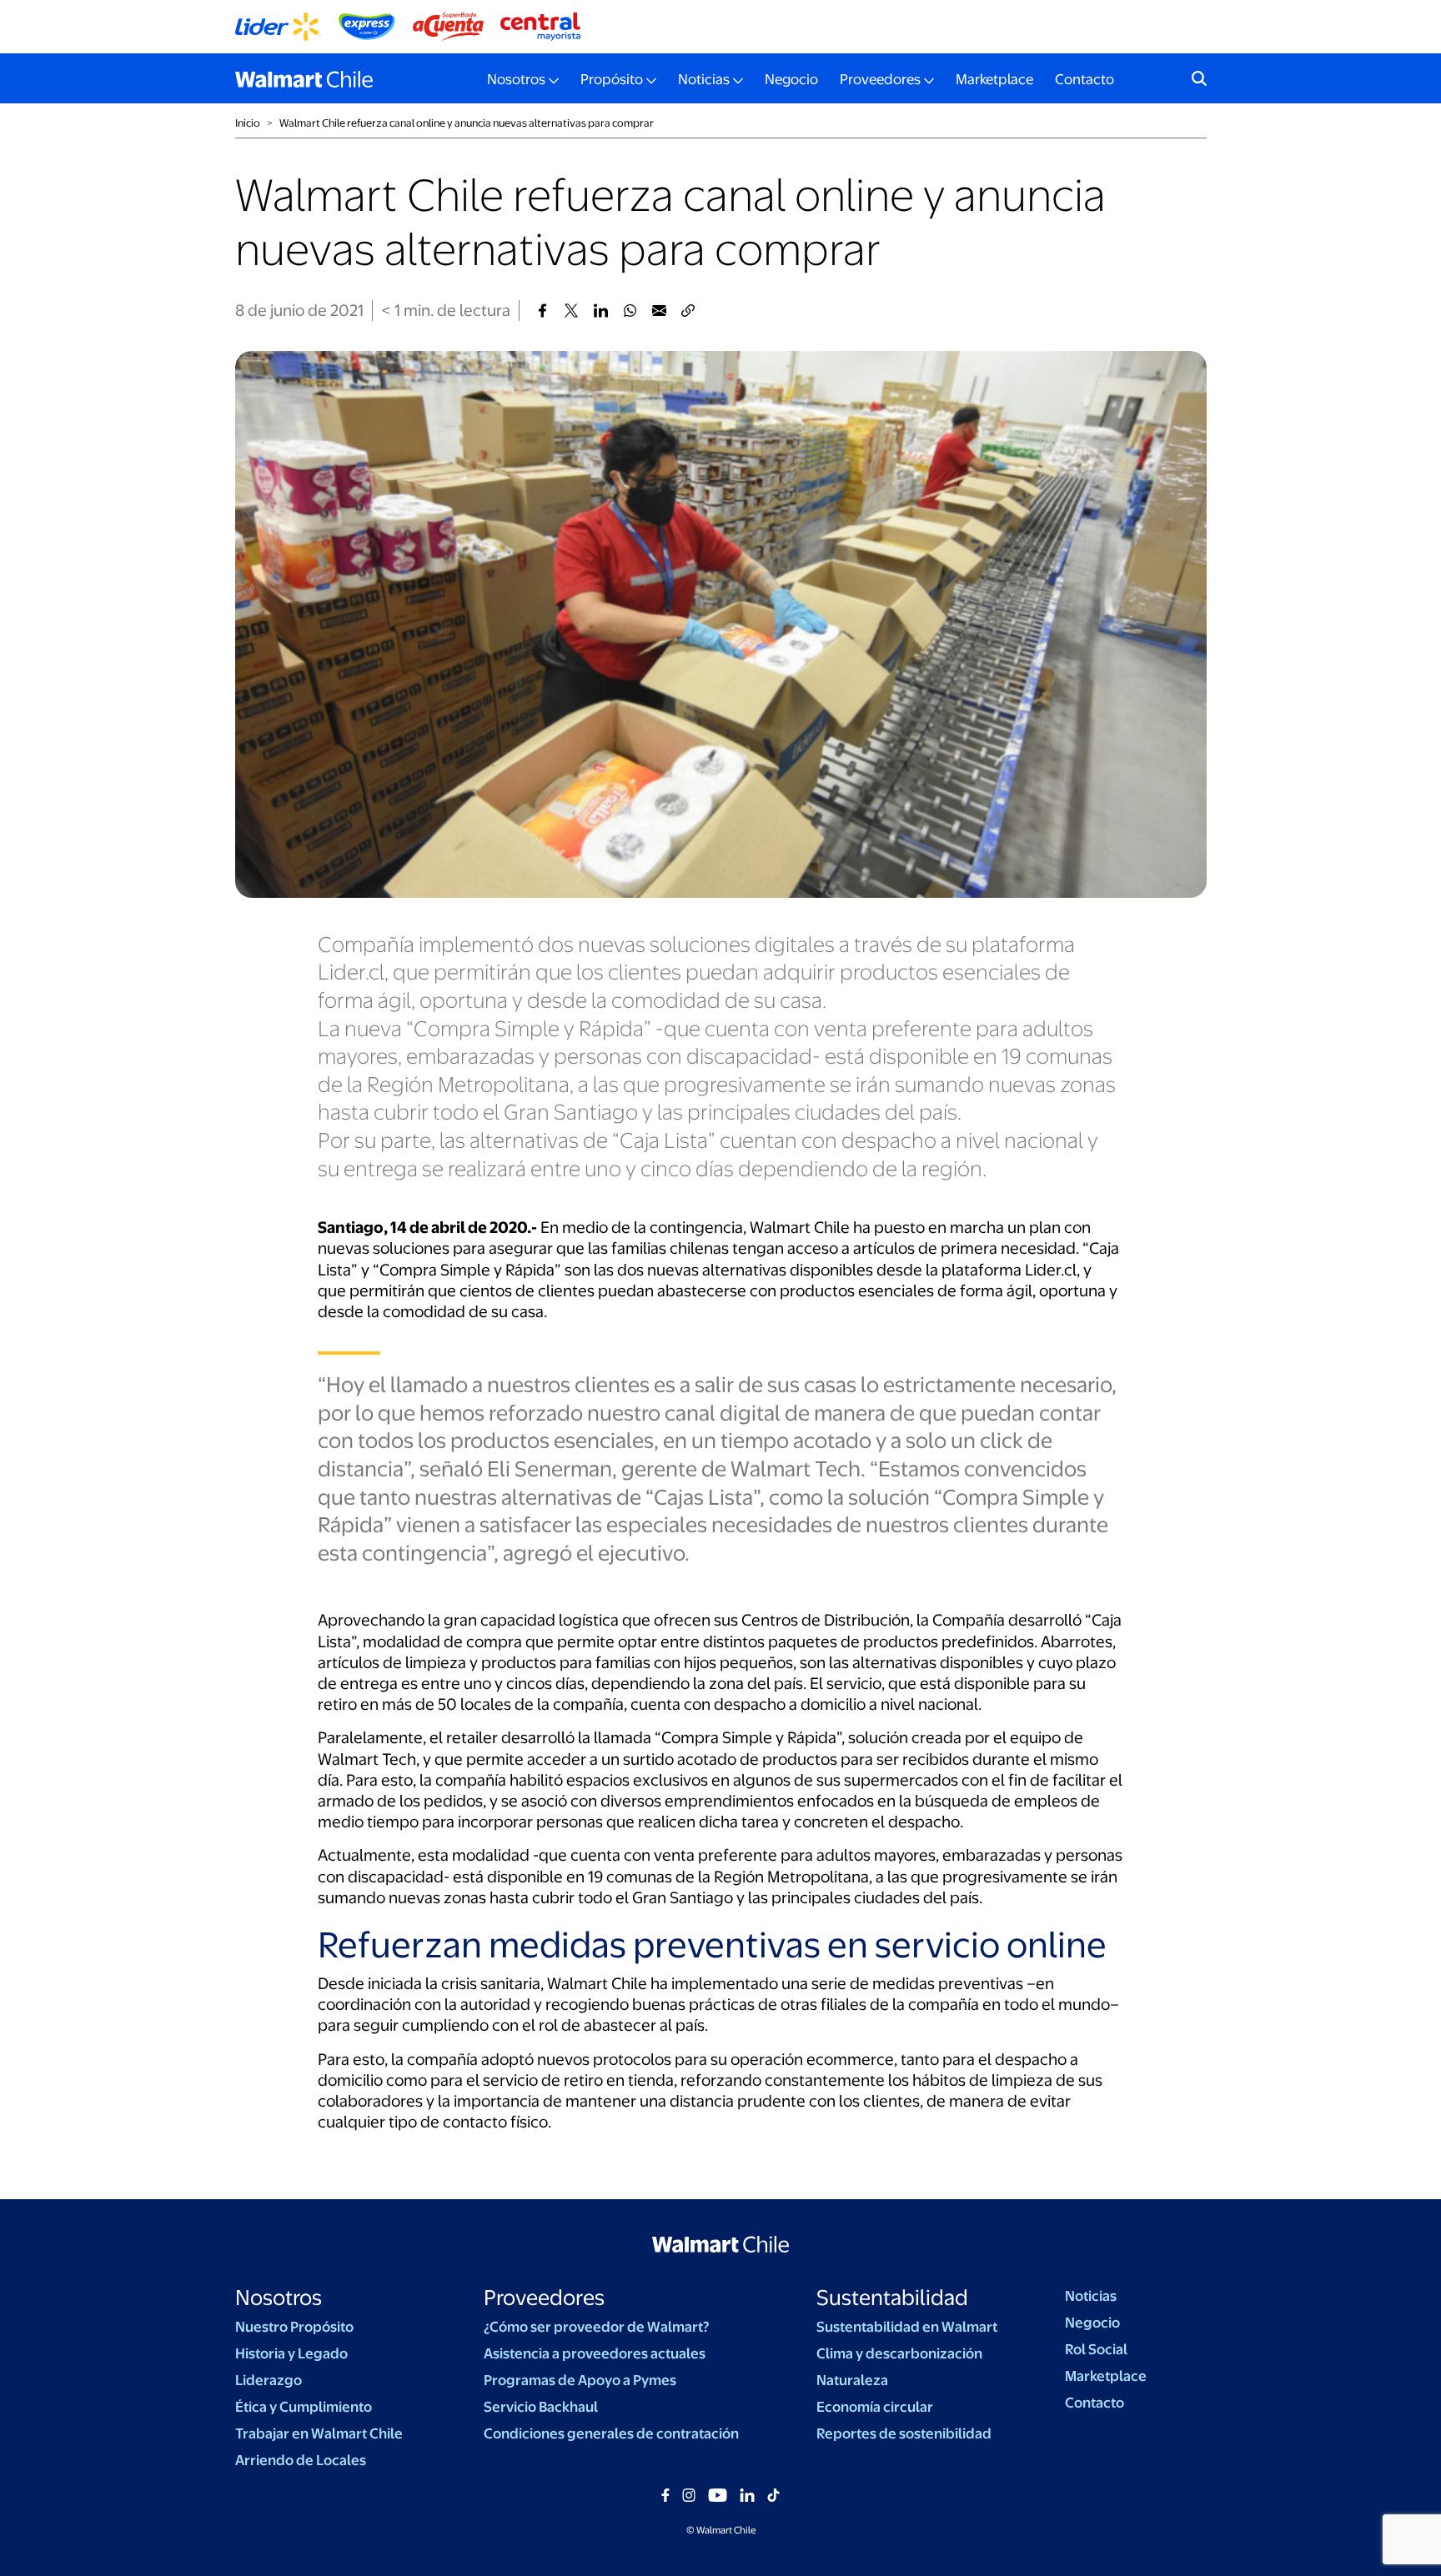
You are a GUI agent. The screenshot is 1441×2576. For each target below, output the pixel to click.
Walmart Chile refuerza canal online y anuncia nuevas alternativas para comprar (467, 123)
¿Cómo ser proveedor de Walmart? (596, 2327)
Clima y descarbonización (899, 2353)
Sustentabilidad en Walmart (907, 2327)
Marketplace (994, 79)
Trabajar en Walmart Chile (319, 2433)
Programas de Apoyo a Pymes (580, 2380)
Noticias (1091, 2296)
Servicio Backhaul (541, 2407)
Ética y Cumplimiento (304, 2407)
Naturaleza (852, 2380)
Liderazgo (269, 2380)
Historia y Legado (291, 2353)
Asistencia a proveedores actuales (595, 2353)
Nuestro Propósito (294, 2327)
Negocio (791, 79)
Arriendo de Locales (301, 2460)
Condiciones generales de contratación (611, 2433)
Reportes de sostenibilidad (904, 2433)
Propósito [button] (612, 79)
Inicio (248, 123)
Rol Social (1096, 2349)
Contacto (1085, 79)
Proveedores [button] (880, 79)
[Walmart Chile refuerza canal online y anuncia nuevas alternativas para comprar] (542, 311)
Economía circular (875, 2407)
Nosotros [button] (516, 79)
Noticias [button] (704, 79)
